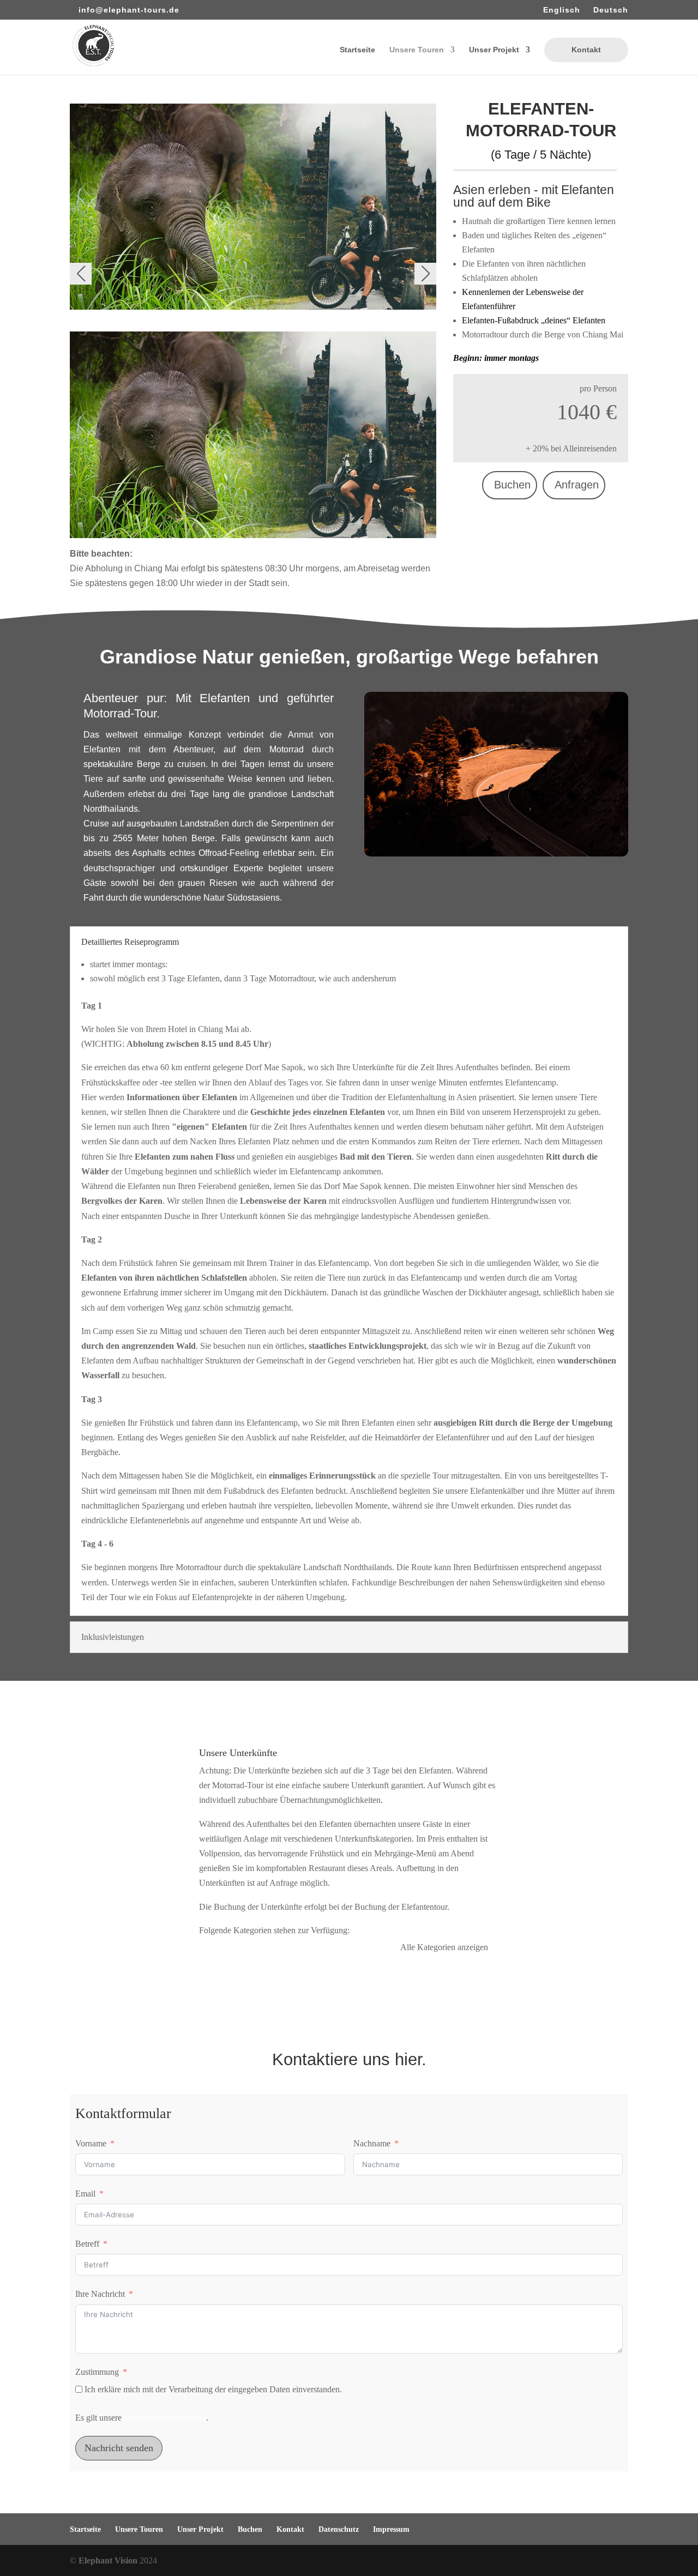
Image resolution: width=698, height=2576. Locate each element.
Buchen (512, 485)
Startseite (357, 50)
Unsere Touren (417, 50)
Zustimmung (97, 2372)
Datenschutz (339, 2529)
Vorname (91, 2143)
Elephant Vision (108, 2560)
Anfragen (577, 485)
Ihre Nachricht (100, 2294)
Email (85, 2194)
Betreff (87, 2244)
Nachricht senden (119, 2448)
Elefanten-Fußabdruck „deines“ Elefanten (534, 320)
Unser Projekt (494, 50)
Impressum (391, 2529)
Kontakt (586, 50)
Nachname (372, 2143)
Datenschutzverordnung (165, 2418)
